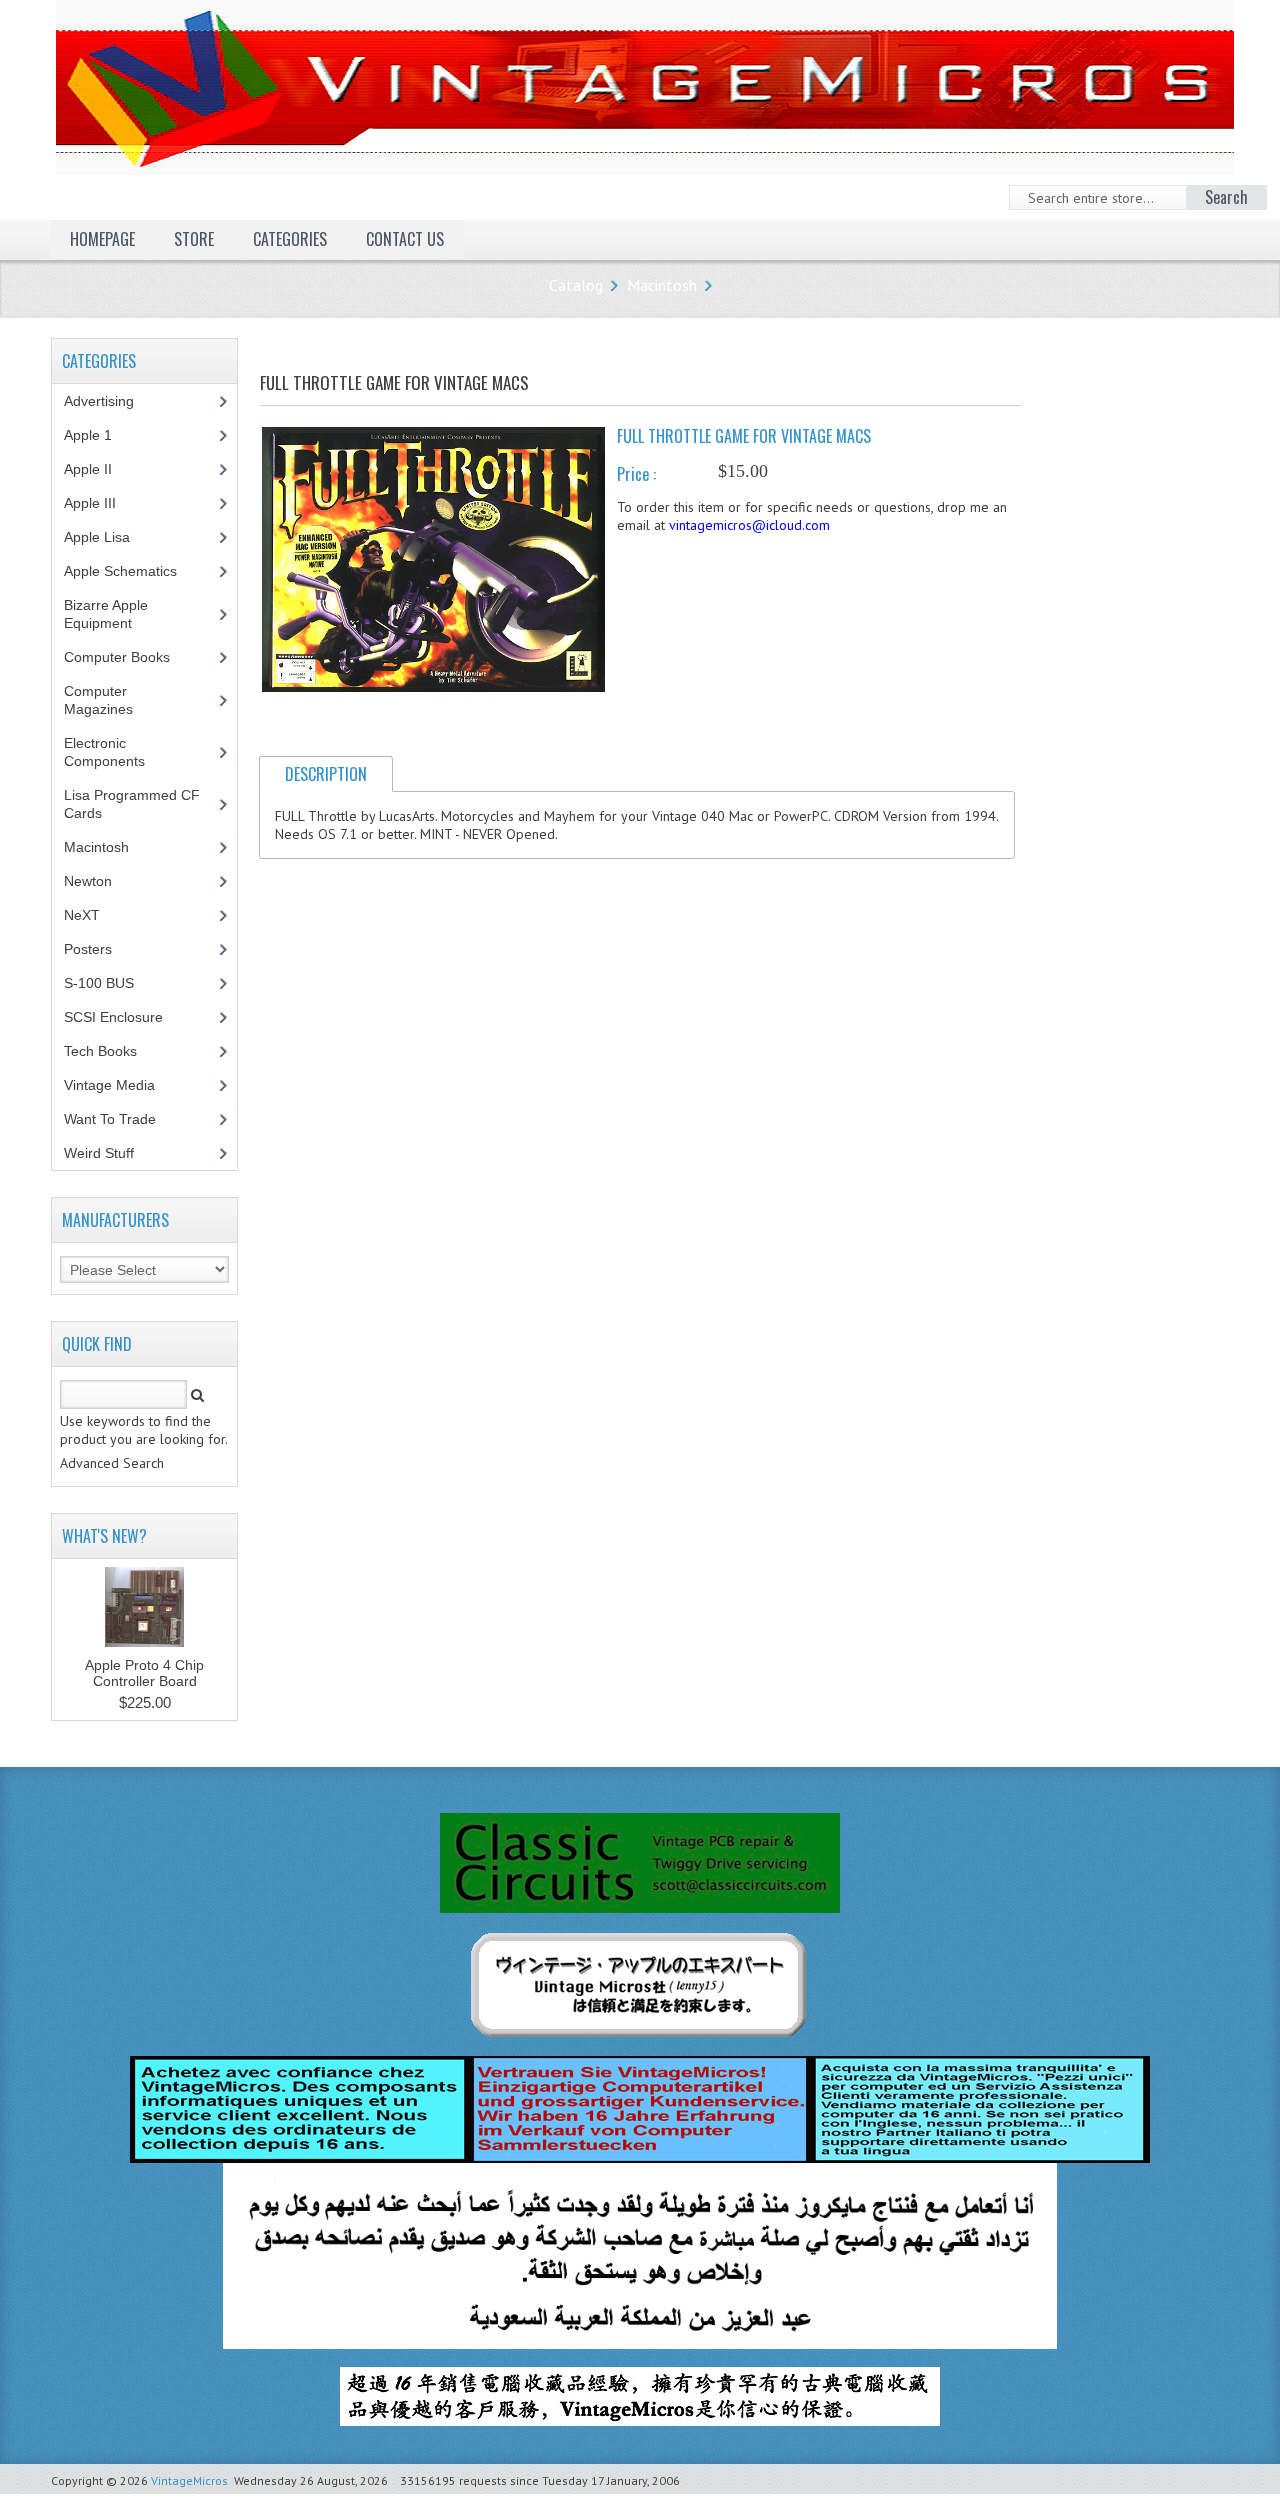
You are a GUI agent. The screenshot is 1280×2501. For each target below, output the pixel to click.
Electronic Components (115, 752)
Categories (290, 239)
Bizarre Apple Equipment (109, 614)
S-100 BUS (110, 983)
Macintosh (662, 285)
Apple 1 (99, 435)
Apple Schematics (131, 571)
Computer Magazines (113, 700)
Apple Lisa (112, 537)
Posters (99, 949)
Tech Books (115, 1051)
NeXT (82, 915)
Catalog (576, 285)
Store (194, 239)
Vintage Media (120, 1085)
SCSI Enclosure (124, 1017)
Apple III (101, 503)
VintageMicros (189, 2480)
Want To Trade (110, 1119)
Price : (636, 474)
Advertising (110, 401)
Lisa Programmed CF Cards (132, 804)
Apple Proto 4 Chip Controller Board (144, 1673)
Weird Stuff (110, 1153)
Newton (88, 881)
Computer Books (132, 657)
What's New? (104, 1536)
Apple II (99, 469)
